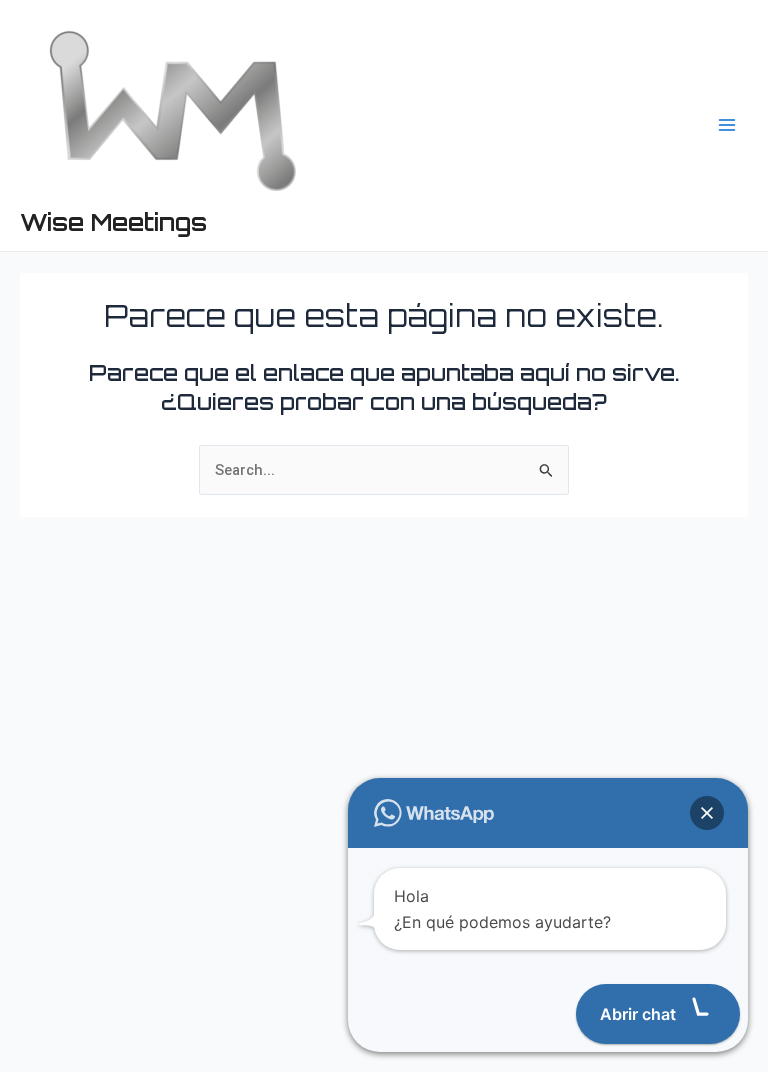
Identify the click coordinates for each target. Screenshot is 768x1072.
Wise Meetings (113, 222)
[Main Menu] (727, 125)
